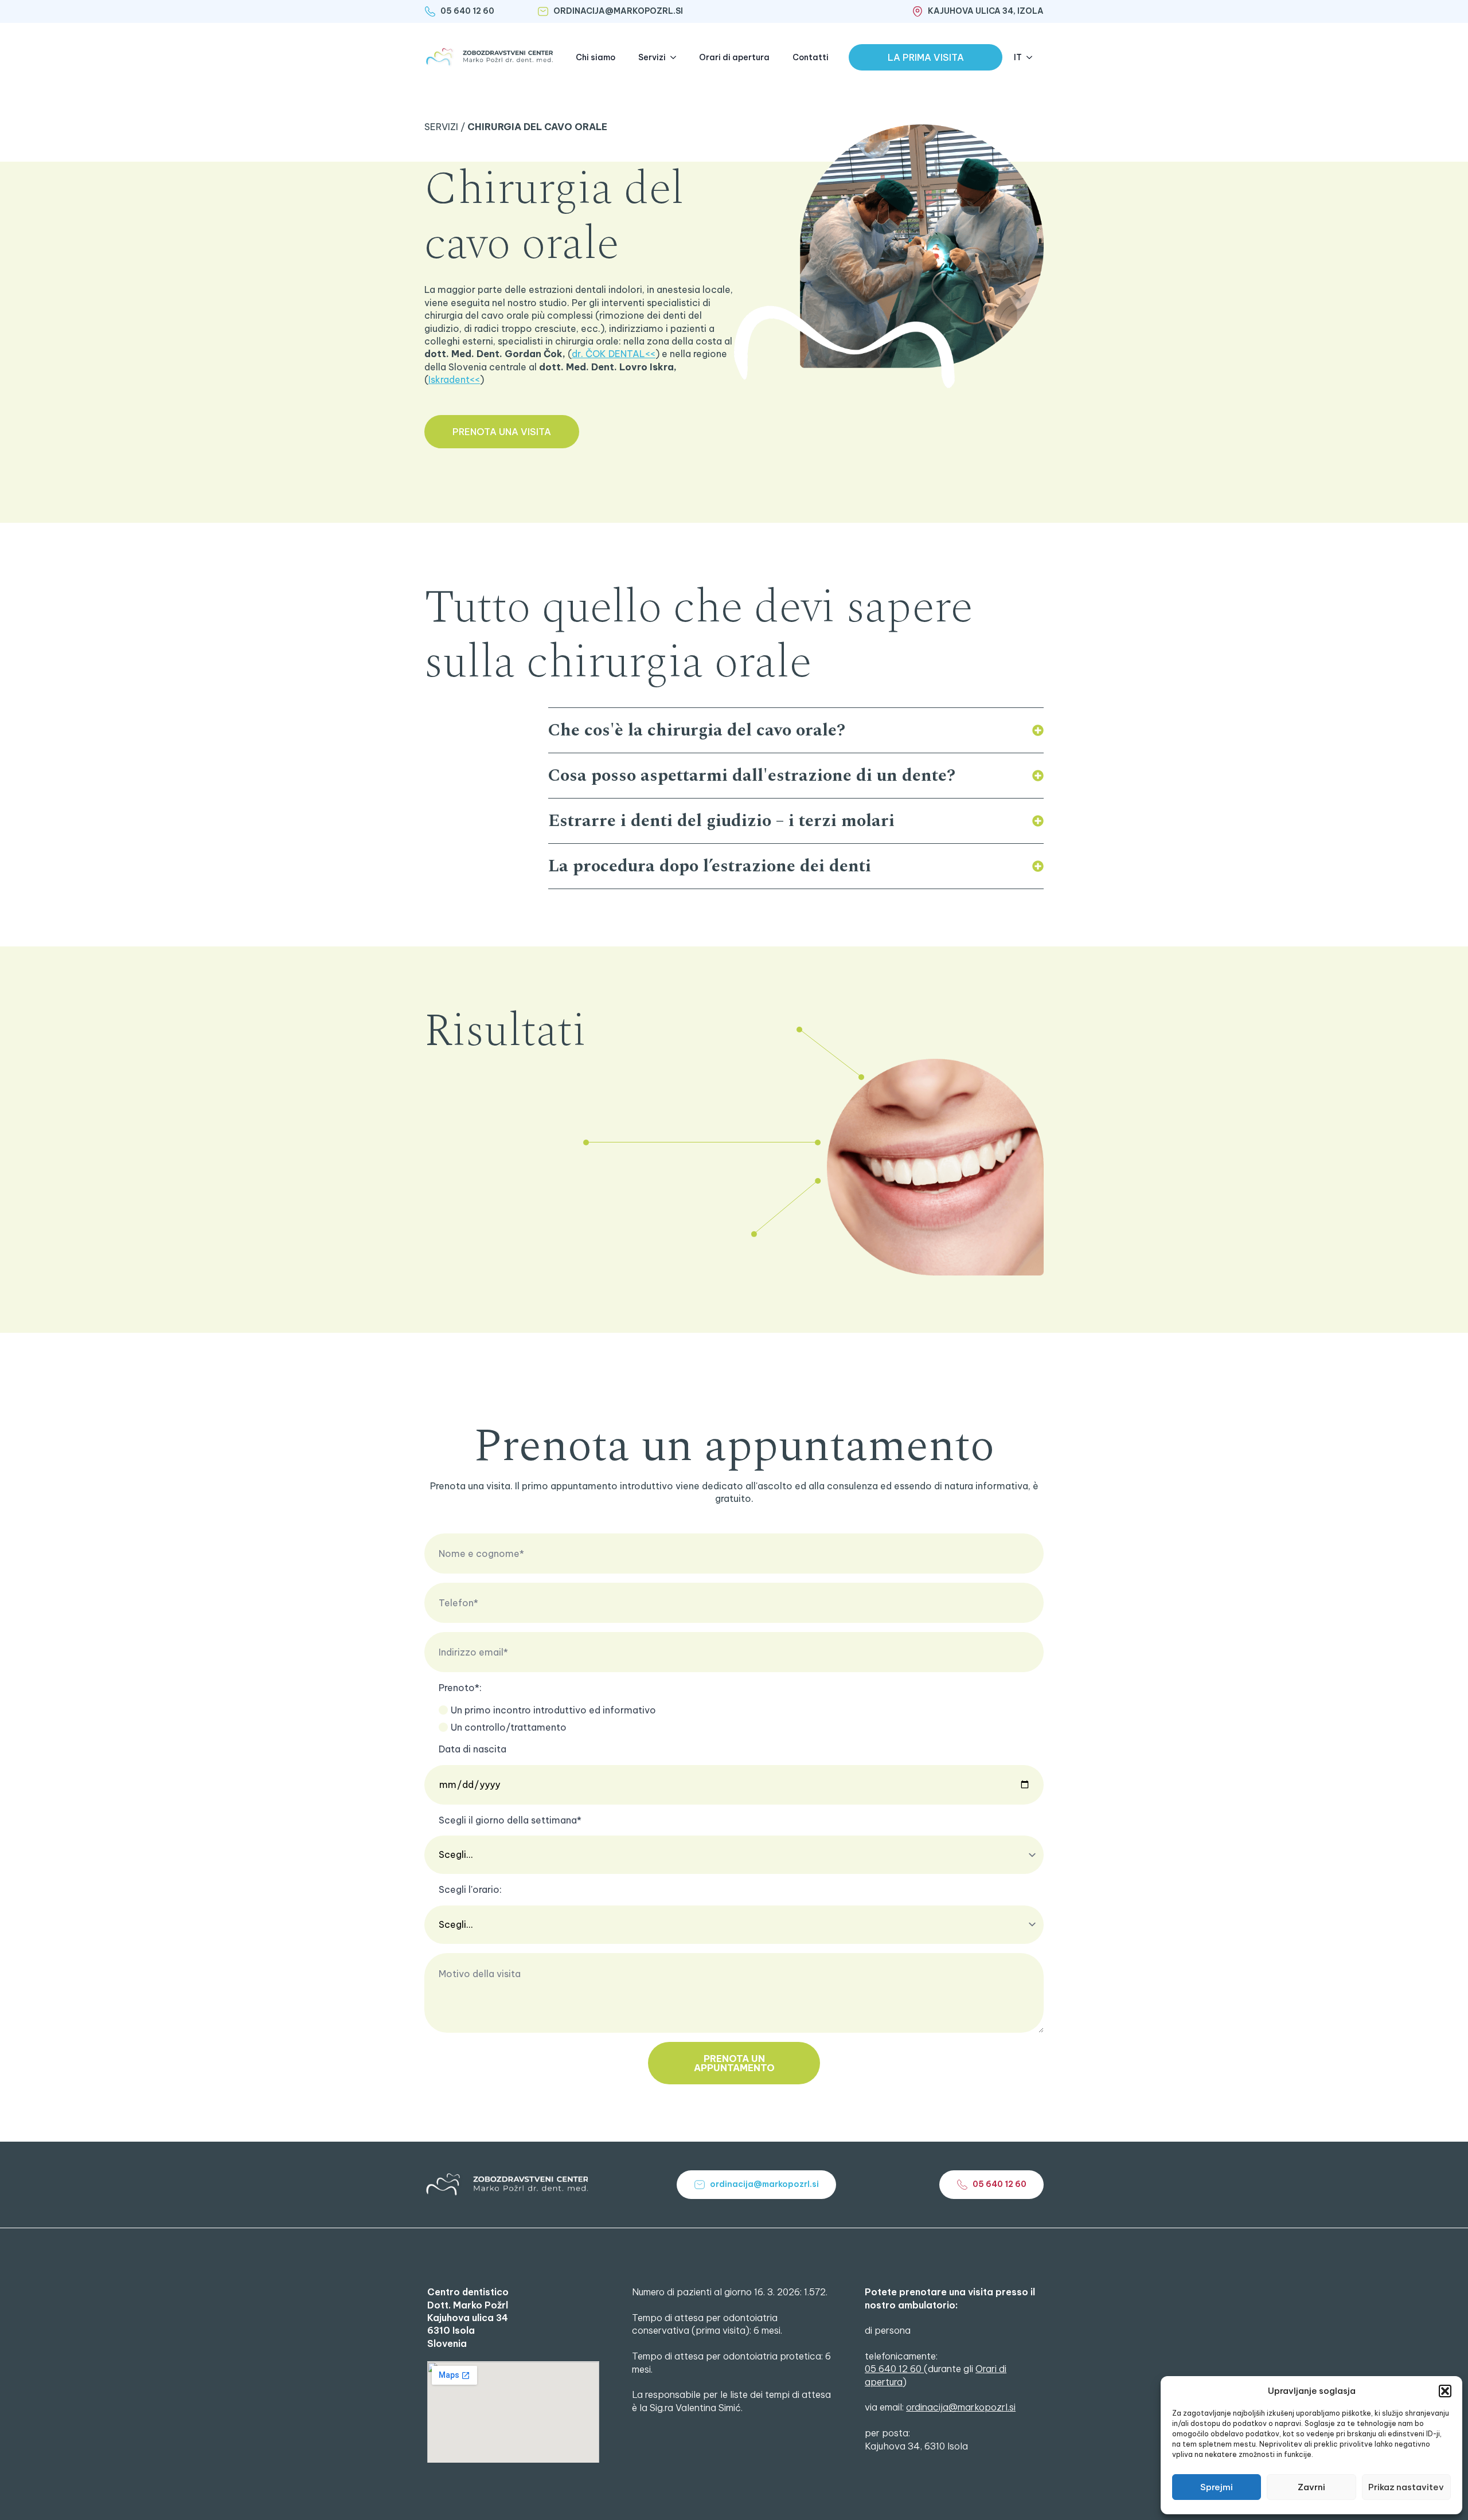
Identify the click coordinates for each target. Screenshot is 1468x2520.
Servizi (652, 57)
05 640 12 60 (894, 2369)
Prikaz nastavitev (1406, 2487)
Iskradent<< (454, 379)
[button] (1445, 2391)
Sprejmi (1217, 2487)
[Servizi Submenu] (677, 57)
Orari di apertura (734, 57)
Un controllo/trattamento (509, 1727)
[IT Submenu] (1033, 57)
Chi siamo (596, 57)
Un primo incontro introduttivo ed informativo (553, 1710)
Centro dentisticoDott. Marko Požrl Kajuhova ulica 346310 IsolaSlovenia (468, 2318)
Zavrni (1311, 2487)
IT (1018, 57)
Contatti (811, 57)
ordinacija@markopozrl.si (961, 2407)
